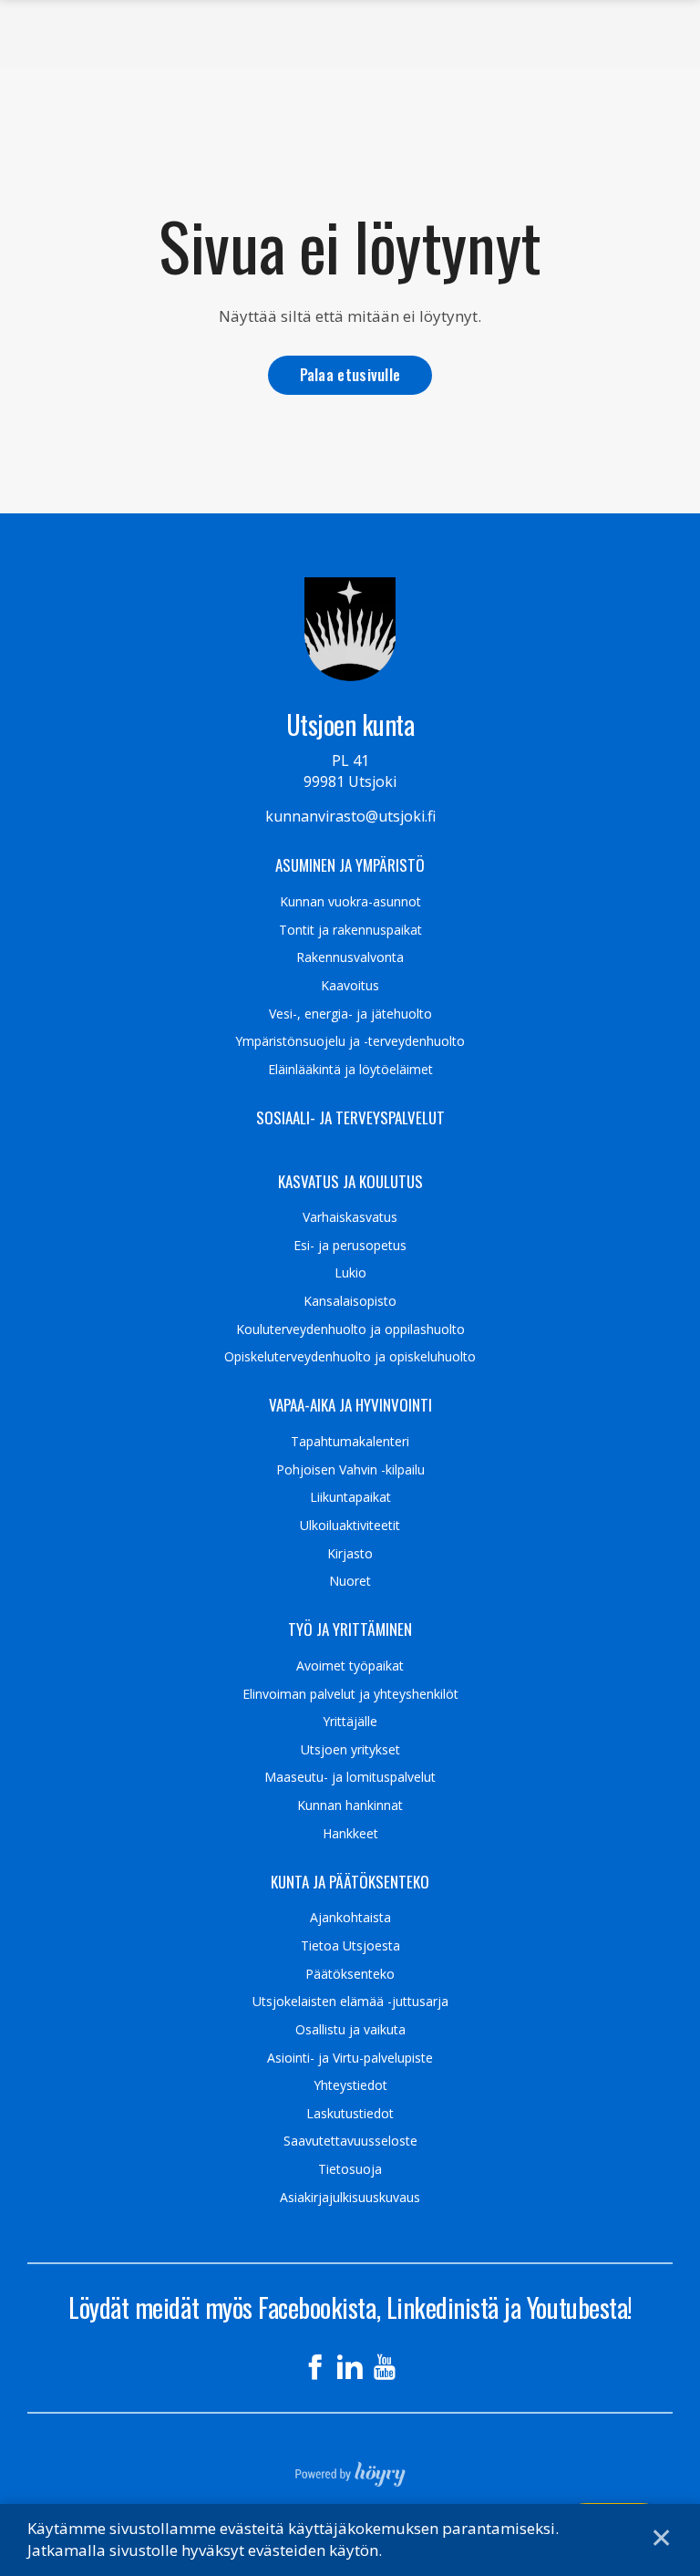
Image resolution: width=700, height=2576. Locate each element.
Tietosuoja (350, 2169)
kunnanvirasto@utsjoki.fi (350, 816)
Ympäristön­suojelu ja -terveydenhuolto (350, 1041)
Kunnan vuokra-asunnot (350, 902)
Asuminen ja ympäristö (350, 865)
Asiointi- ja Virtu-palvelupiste (350, 2058)
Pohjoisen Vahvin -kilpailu (350, 1470)
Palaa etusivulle (350, 374)
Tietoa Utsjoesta (350, 1946)
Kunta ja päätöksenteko (350, 1882)
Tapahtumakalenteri (350, 1442)
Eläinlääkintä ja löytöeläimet (350, 1070)
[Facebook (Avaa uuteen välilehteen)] (315, 2367)
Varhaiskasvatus (350, 1217)
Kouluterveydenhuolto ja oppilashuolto (350, 1329)
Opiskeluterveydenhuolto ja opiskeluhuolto (350, 1357)
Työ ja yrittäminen (350, 1629)
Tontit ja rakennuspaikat (350, 930)
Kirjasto (350, 1554)
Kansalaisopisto (350, 1301)
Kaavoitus (350, 986)
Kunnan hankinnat (350, 1805)
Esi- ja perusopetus (350, 1246)
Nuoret (350, 1581)
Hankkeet (350, 1834)
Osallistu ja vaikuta (350, 2030)
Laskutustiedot (350, 2114)
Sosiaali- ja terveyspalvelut (350, 1118)
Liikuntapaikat (350, 1497)
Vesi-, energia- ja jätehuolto (350, 1014)
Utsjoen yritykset (350, 1750)
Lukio (350, 1273)
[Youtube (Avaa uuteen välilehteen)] (385, 2367)
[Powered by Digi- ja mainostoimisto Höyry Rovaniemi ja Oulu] (350, 2468)
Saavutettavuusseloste (350, 2141)
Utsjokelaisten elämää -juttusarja (350, 2002)
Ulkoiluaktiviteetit (350, 1526)
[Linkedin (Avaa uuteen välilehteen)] (350, 2367)
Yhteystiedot (350, 2085)
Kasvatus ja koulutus (350, 1182)
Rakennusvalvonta (350, 957)
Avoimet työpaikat (350, 1666)
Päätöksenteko (350, 1974)
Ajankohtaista (350, 1918)
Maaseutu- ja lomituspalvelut (350, 1777)
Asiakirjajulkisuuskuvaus (350, 2198)
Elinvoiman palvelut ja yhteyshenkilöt (350, 1694)
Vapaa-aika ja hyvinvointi (350, 1405)
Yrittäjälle (350, 1722)
